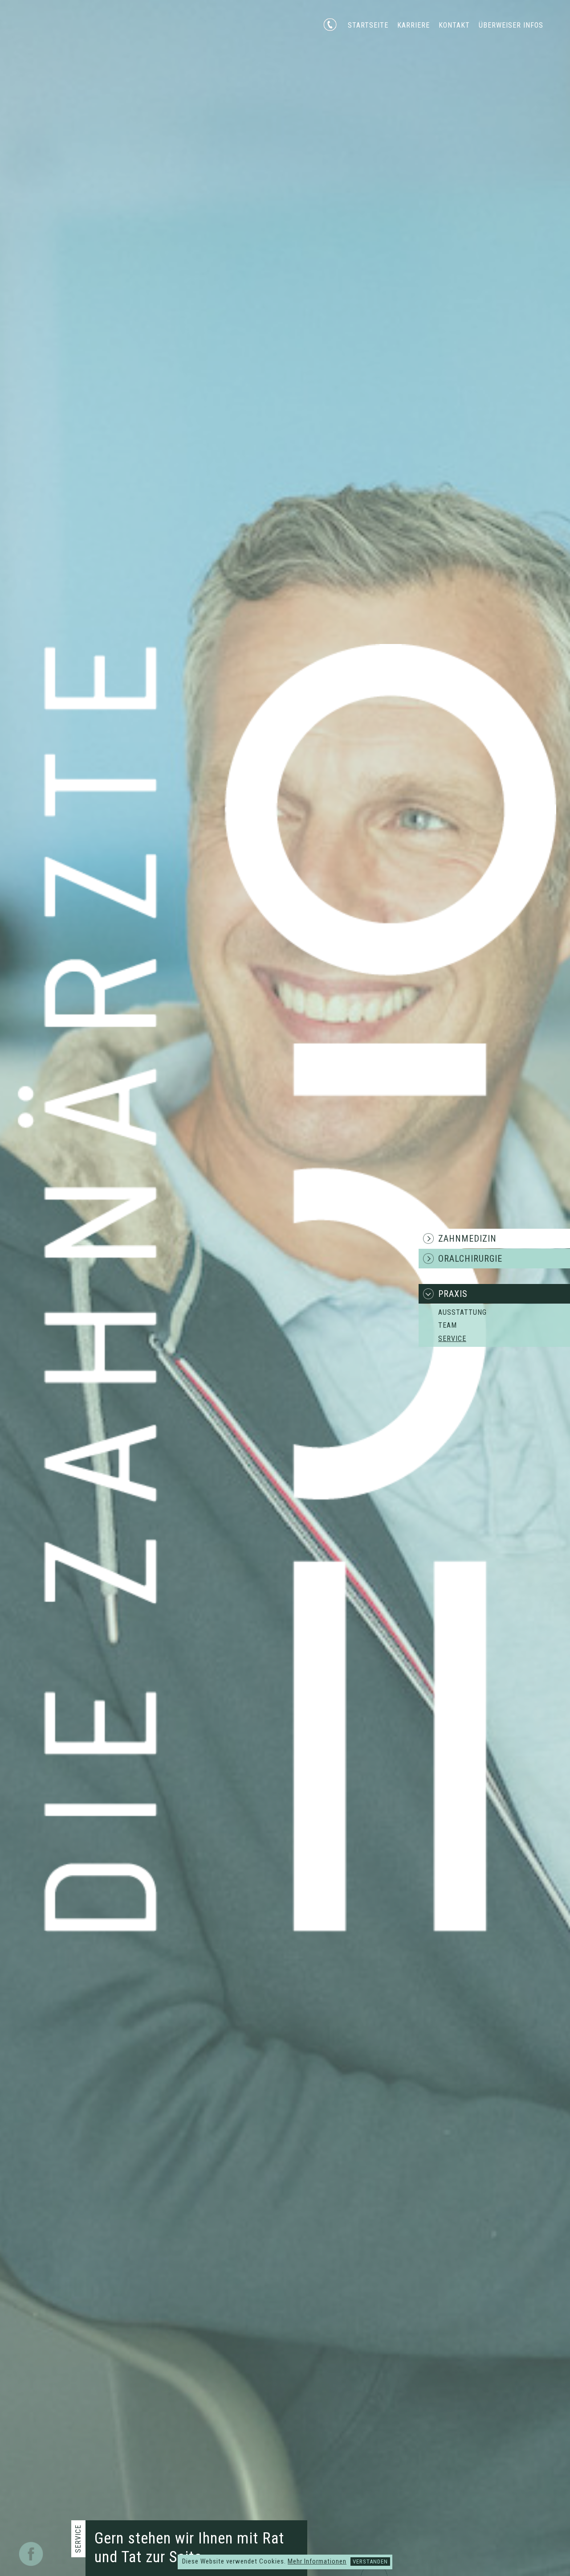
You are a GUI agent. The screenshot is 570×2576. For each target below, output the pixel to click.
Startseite (368, 25)
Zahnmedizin (467, 1239)
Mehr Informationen (317, 2561)
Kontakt (454, 25)
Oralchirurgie (470, 1259)
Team (448, 1325)
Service (452, 1339)
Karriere (413, 25)
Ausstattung (462, 1312)
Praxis (453, 1294)
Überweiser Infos (511, 25)
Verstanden (370, 2562)
